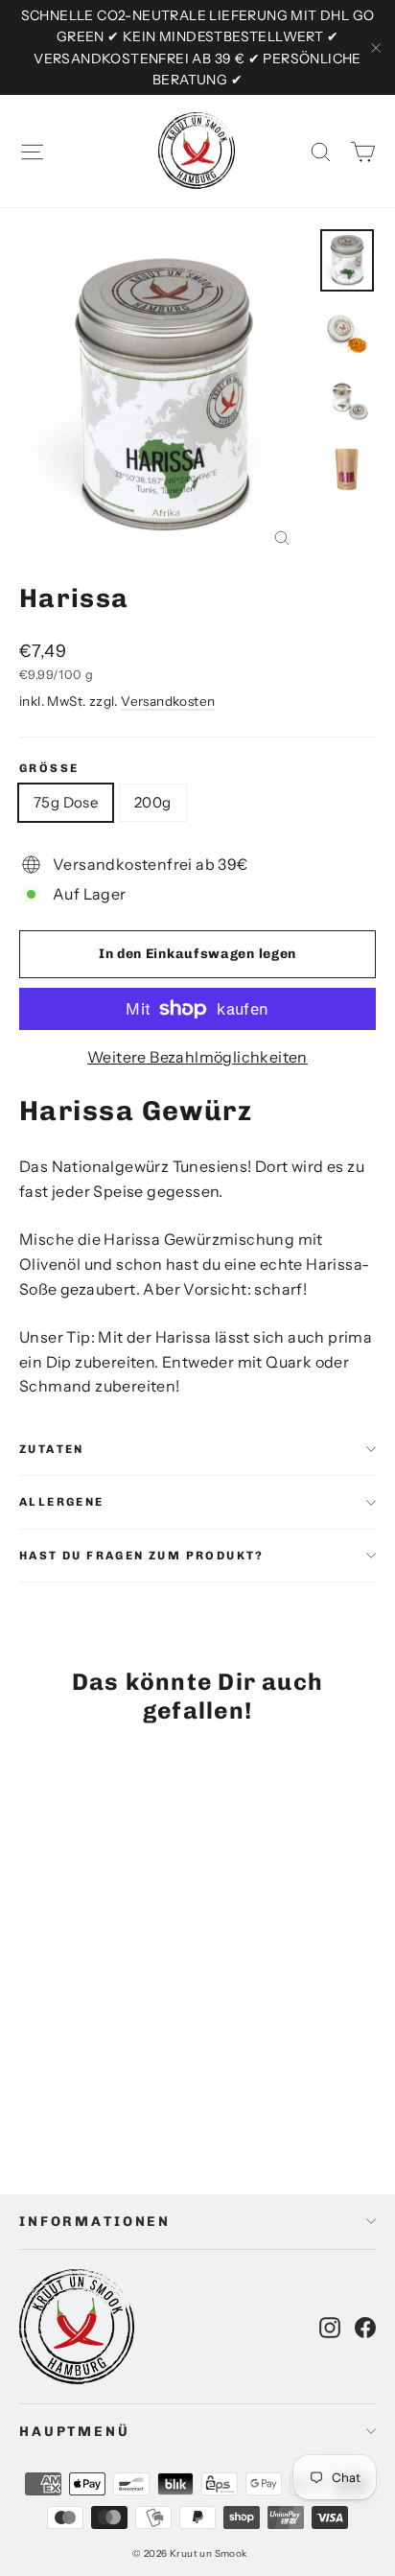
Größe (49, 768)
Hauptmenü (75, 2432)
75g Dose (66, 802)
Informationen (95, 2222)
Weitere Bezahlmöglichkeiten (197, 1057)
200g (153, 802)
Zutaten (52, 1449)
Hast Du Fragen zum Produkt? (142, 1556)
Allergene (62, 1502)
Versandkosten (168, 701)
